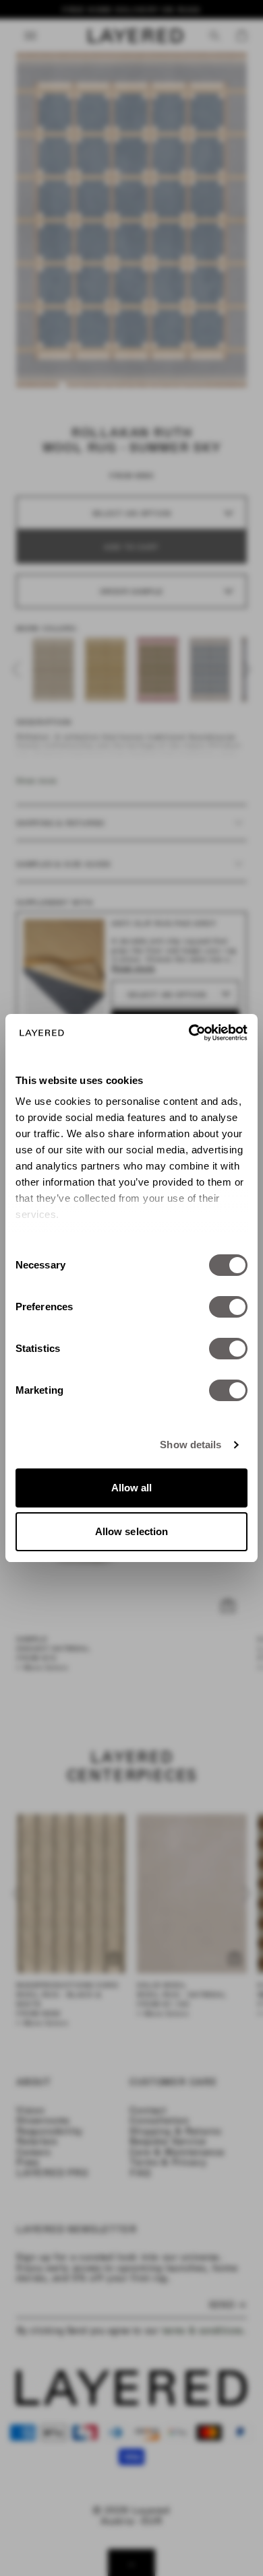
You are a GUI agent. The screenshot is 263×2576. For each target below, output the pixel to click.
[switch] (228, 1307)
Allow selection (132, 1531)
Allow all (132, 1488)
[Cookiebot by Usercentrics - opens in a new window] (189, 1033)
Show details (191, 1445)
